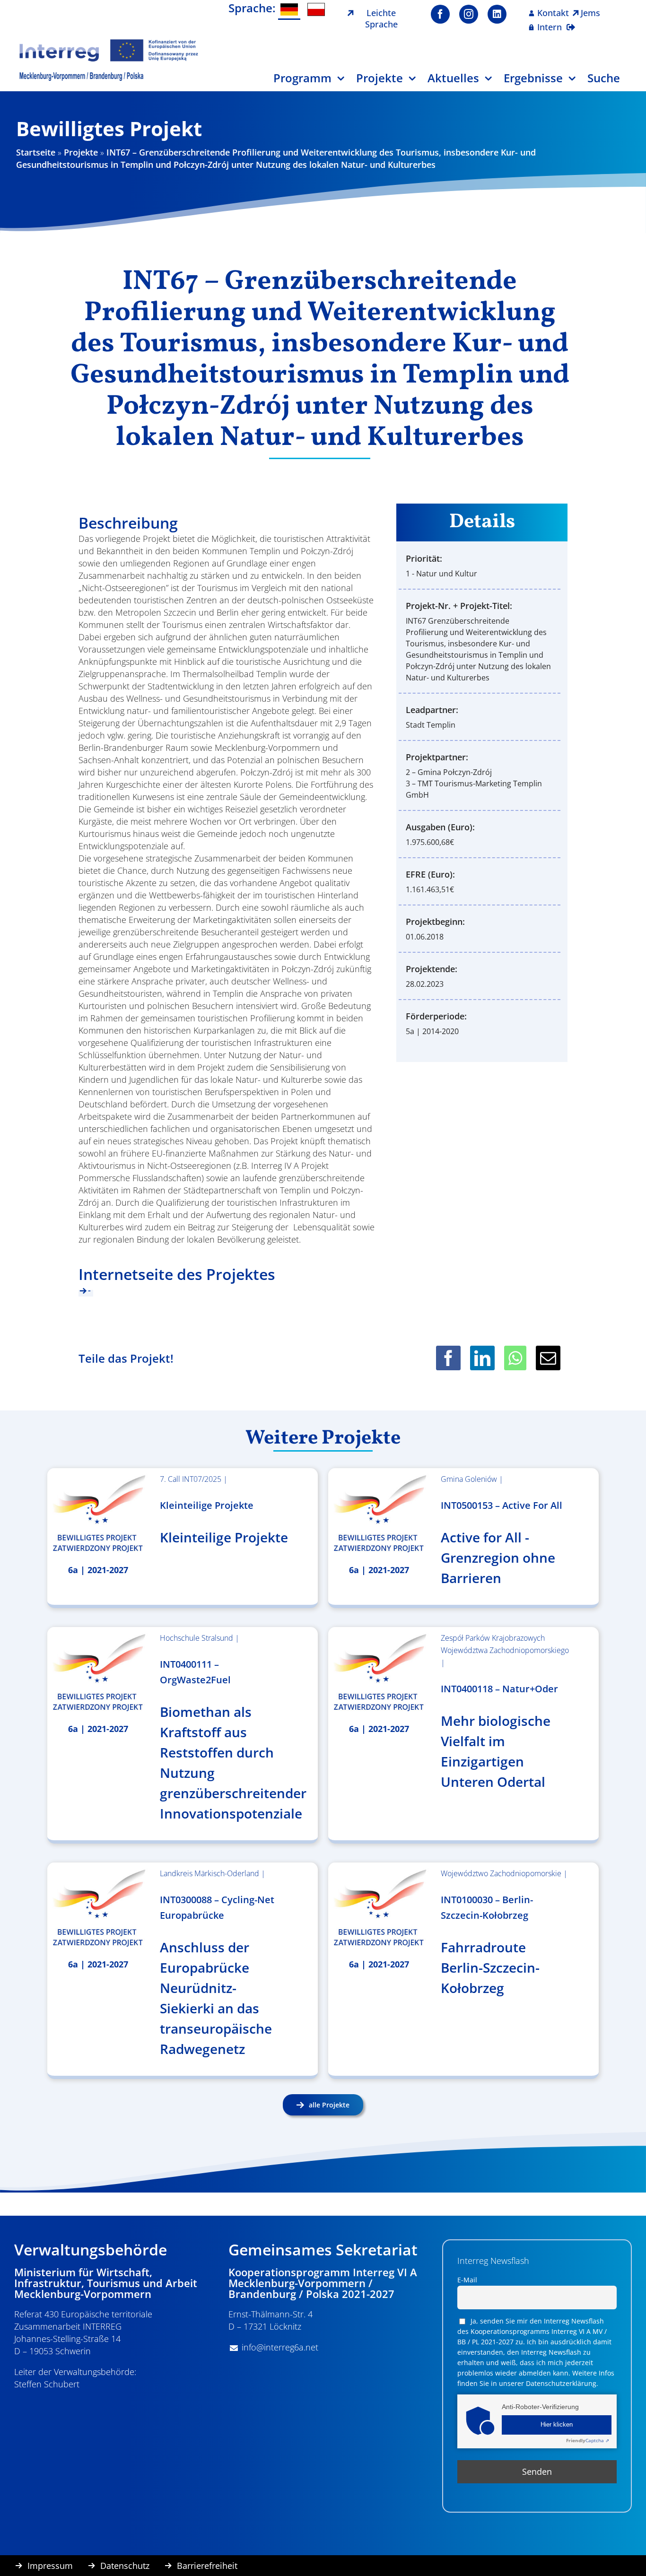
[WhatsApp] (515, 1358)
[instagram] (469, 14)
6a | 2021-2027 (98, 1570)
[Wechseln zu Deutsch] (289, 10)
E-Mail (467, 2280)
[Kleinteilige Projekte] (98, 1514)
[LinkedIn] (482, 1358)
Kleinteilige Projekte (207, 1505)
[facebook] (440, 14)
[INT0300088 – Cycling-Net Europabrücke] (98, 1908)
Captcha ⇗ (588, 2440)
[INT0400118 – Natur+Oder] (379, 1672)
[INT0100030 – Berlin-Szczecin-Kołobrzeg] (379, 1908)
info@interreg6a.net (280, 2347)
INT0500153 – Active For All (502, 1505)
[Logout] (571, 21)
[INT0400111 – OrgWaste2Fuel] (98, 1672)
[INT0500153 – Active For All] (379, 1514)
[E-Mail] (548, 1358)
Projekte (81, 152)
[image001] (109, 42)
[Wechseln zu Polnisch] (316, 9)
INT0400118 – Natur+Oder (499, 1689)
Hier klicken (557, 2425)
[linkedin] (497, 14)
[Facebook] (448, 1358)
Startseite (36, 152)
